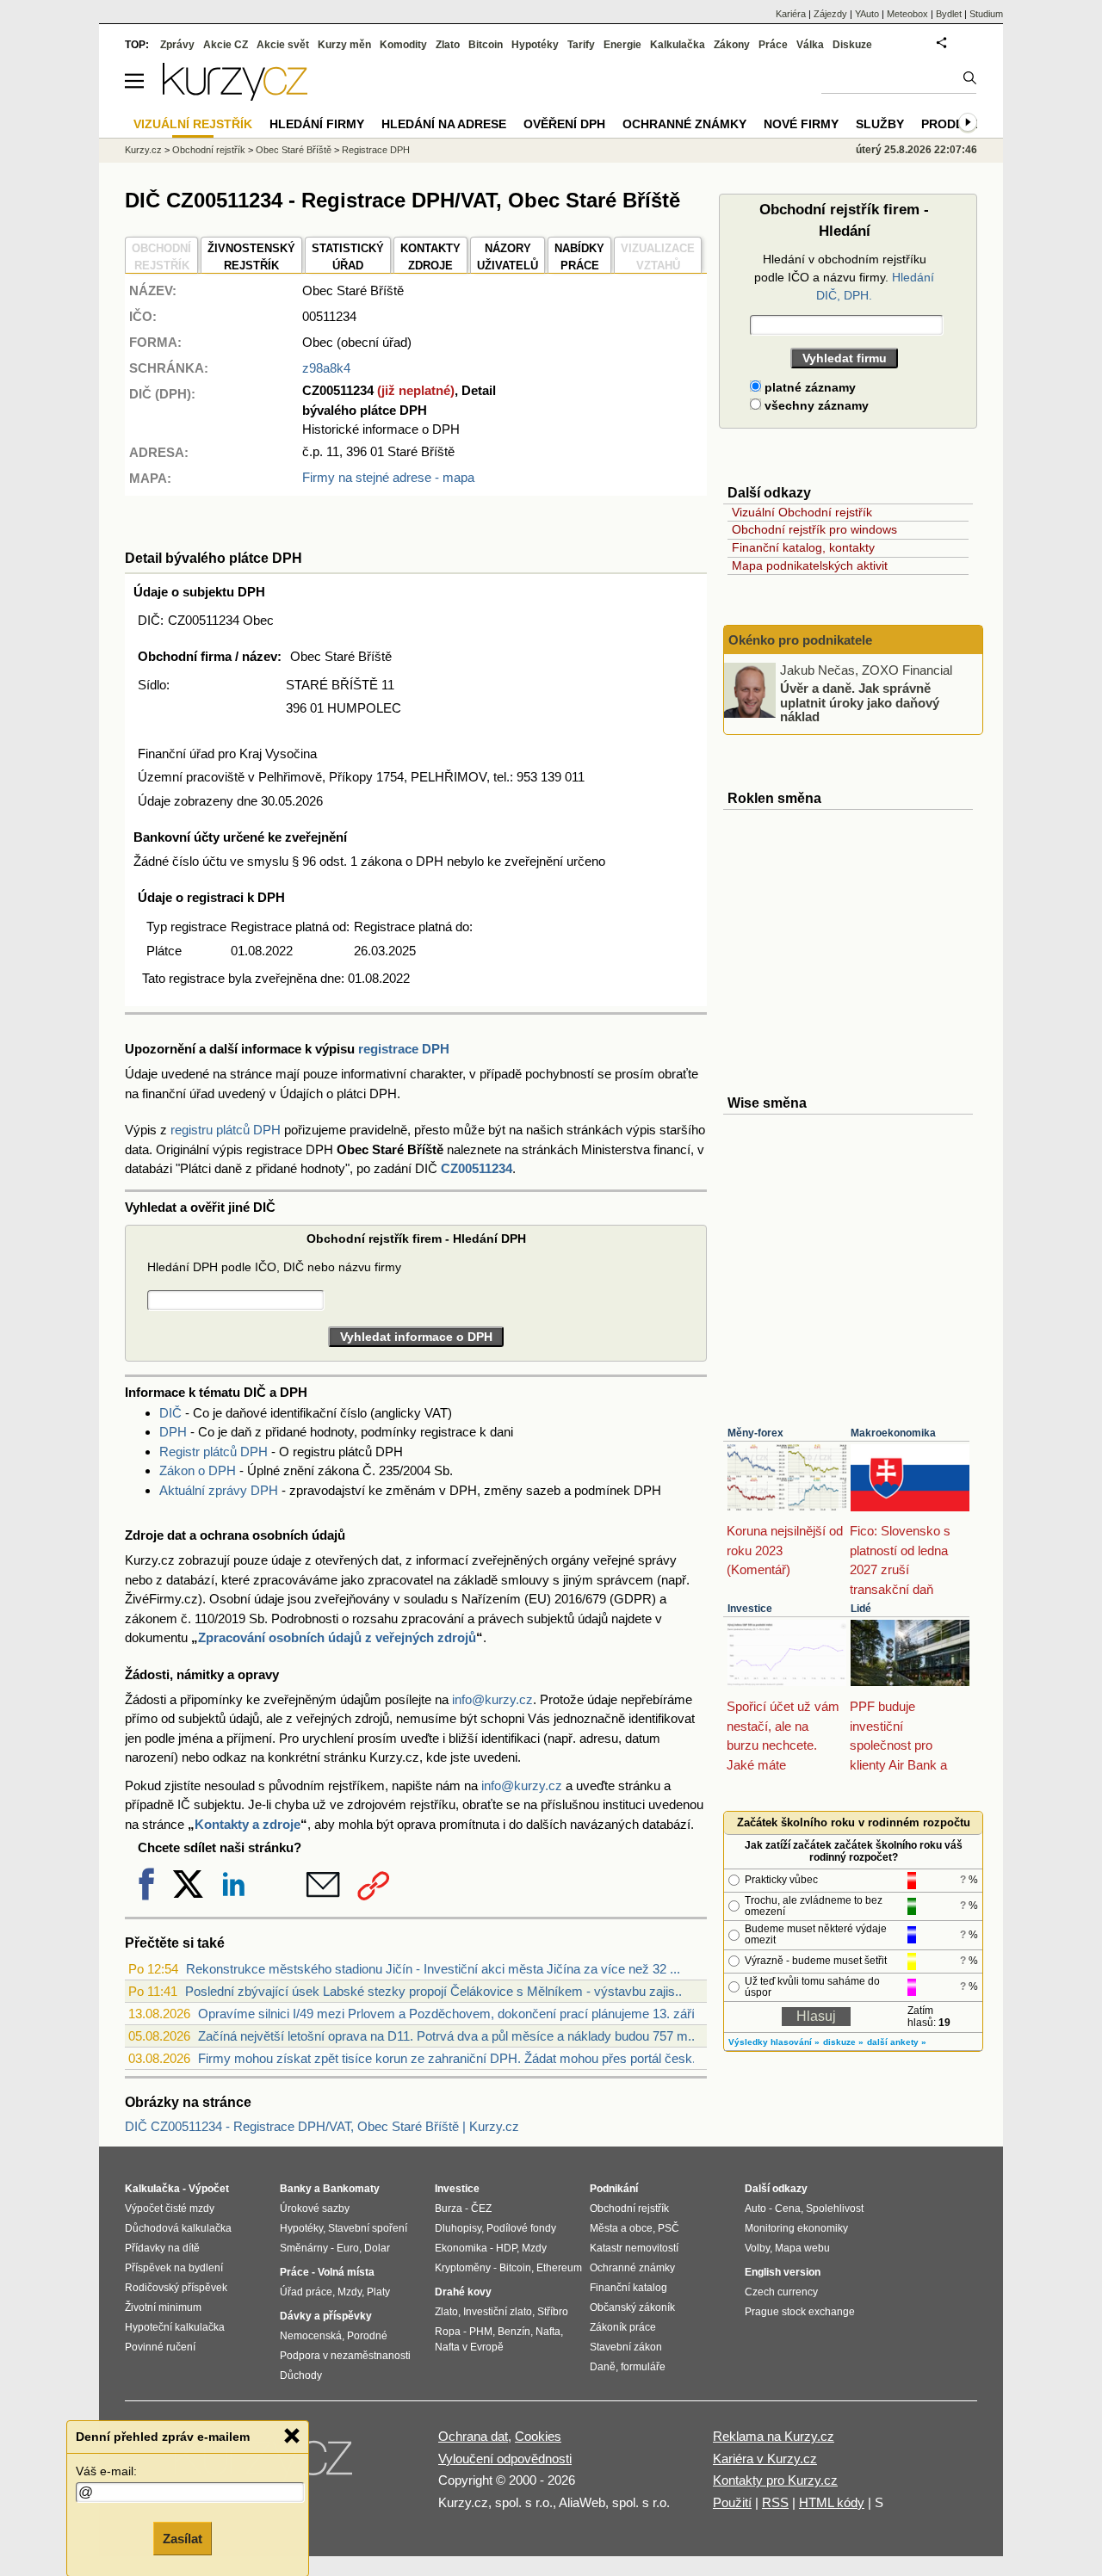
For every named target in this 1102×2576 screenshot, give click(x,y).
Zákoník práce (623, 2327)
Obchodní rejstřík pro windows (814, 529)
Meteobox (907, 14)
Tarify (581, 45)
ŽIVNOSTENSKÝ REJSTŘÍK (251, 257)
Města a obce (621, 2228)
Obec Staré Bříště (294, 150)
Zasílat (183, 2539)
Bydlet (949, 14)
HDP (506, 2248)
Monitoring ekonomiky (796, 2228)
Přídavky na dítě (162, 2248)
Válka (810, 45)
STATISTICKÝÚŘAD (348, 257)
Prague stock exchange (800, 2312)
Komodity (403, 45)
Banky (296, 2189)
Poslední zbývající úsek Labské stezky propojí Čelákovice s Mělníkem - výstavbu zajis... (435, 1991)
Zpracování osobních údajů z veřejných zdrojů (337, 1637)
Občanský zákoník (632, 2307)
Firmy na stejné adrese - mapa (388, 477)
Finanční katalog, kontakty (803, 547)
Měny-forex (755, 1433)
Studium (986, 14)
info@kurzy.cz (492, 1699)
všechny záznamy (815, 405)
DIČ (170, 1413)
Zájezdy (830, 14)
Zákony (732, 45)
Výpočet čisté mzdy (170, 2208)
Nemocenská (311, 2336)
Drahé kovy (463, 2292)
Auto (755, 2208)
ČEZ (481, 2208)
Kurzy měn (344, 45)
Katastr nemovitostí (634, 2248)
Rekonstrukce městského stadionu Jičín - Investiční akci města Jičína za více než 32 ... (433, 1969)
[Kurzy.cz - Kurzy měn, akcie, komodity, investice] (235, 96)
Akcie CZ (226, 45)
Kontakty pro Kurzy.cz (775, 2480)
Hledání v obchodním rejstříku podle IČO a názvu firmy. (844, 277)
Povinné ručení (160, 2347)
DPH (173, 1432)
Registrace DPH (376, 150)
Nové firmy (801, 124)
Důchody (301, 2375)
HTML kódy (832, 2502)
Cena (788, 2208)
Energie (622, 45)
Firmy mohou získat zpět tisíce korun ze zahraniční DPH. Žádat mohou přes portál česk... (450, 2058)
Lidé (861, 1609)
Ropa (448, 2332)
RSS (775, 2502)
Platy (378, 2292)
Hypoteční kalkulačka (175, 2327)
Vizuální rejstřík (193, 124)
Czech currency (781, 2292)
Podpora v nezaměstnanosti (345, 2356)
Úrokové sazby (315, 2208)
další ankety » (897, 2042)
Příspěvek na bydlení (174, 2268)
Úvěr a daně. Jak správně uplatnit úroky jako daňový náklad (860, 702)
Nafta (548, 2332)
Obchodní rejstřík (209, 150)
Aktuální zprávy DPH (219, 1490)
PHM (481, 2332)
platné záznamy (808, 387)
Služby (880, 124)
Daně (603, 2367)
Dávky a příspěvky (326, 2316)
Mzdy (350, 2292)
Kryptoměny (463, 2268)
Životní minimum (163, 2307)
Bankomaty (351, 2189)
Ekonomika (461, 2248)
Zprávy (177, 45)
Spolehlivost (835, 2208)
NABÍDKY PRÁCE (579, 257)
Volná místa (346, 2272)
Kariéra (791, 14)
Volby (757, 2248)
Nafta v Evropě (469, 2347)
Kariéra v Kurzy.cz (765, 2459)
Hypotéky (535, 45)
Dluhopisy (458, 2228)
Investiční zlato (498, 2312)
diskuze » (843, 2042)
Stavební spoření (368, 2228)
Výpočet (209, 2189)
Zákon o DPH (198, 1470)
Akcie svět (283, 45)
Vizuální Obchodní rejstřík (802, 512)
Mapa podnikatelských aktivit (810, 565)
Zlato (448, 45)
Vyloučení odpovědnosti (505, 2459)
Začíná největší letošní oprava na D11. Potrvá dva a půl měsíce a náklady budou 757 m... (448, 2036)
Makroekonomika (893, 1433)
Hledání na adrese (444, 124)
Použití (732, 2502)
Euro (348, 2248)
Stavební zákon (626, 2347)
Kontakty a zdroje (248, 1824)
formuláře (643, 2367)
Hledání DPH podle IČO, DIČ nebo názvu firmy (274, 1267)
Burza (449, 2208)
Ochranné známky (684, 124)
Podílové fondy (521, 2228)
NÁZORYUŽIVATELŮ (508, 257)
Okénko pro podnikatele (800, 640)
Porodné (367, 2336)
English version (783, 2272)
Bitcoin (486, 45)
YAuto (867, 14)
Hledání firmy (317, 124)
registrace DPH (404, 1049)
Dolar (377, 2248)
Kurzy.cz (143, 150)
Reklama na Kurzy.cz (774, 2436)
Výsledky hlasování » (774, 2042)
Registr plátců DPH (214, 1452)
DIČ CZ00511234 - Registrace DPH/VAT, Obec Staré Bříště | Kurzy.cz (322, 2126)
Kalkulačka (678, 45)
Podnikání (614, 2189)
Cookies (538, 2436)
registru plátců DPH (226, 1130)
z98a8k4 (326, 368)
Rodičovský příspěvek (176, 2288)
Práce (773, 45)
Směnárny (304, 2248)
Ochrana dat (473, 2436)
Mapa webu (802, 2248)
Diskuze (852, 45)
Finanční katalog (628, 2288)
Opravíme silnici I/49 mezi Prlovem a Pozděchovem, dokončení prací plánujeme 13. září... (452, 2014)
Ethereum (559, 2268)
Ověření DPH (564, 124)
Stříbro (553, 2312)
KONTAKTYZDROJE (430, 257)
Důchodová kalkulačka (178, 2228)
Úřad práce (306, 2292)
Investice (750, 1609)
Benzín (514, 2332)
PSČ (669, 2228)
